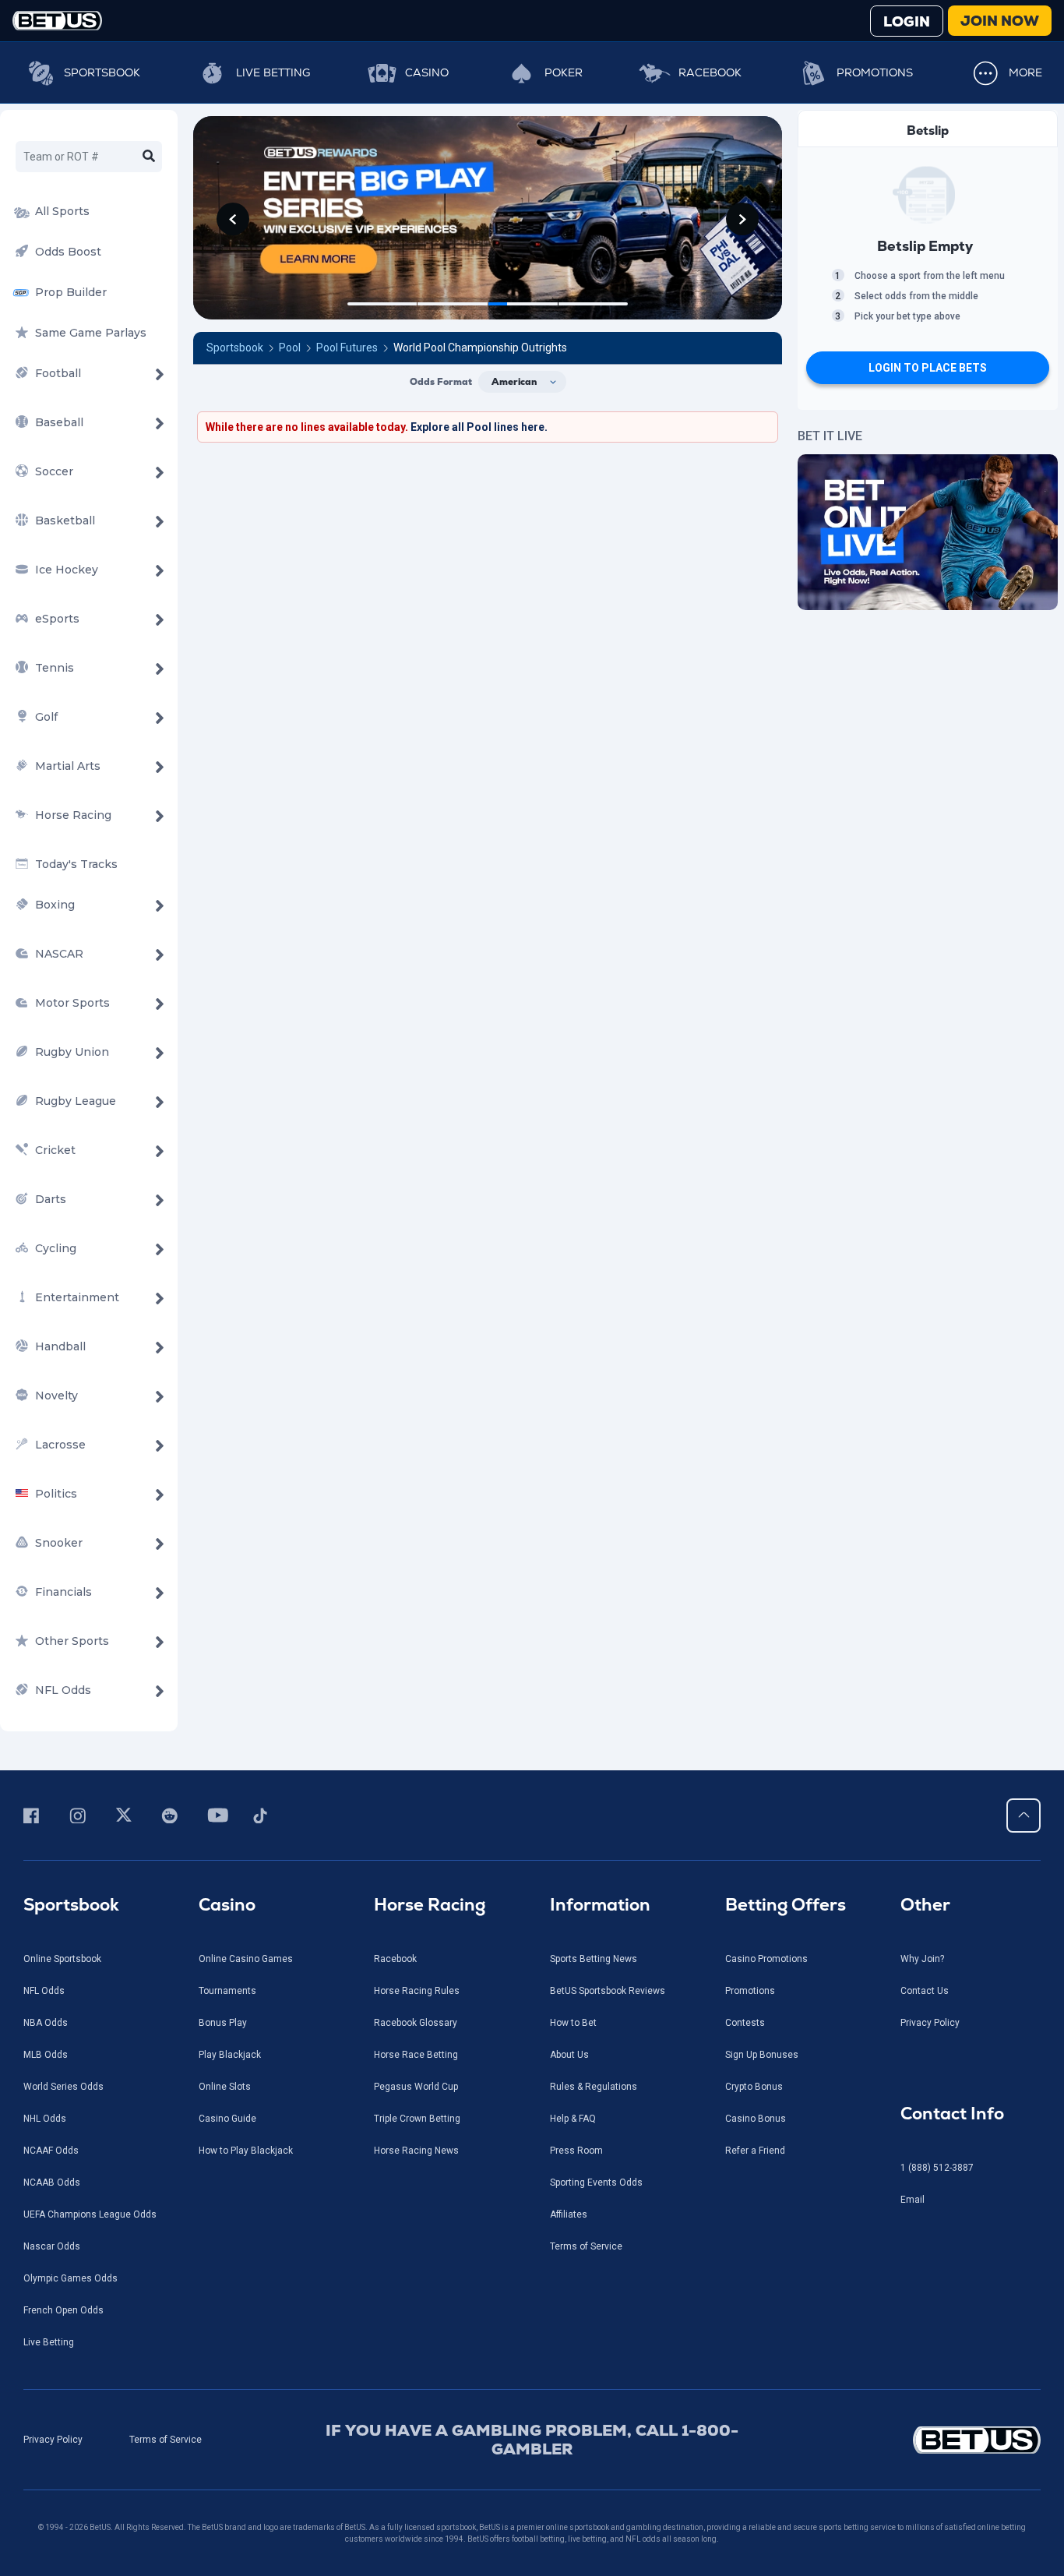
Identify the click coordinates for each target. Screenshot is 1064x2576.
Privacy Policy (930, 2023)
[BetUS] (920, 2440)
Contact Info (952, 2114)
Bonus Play (223, 2023)
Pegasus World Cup (416, 2087)
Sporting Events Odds (596, 2183)
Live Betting (273, 72)
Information (600, 1905)
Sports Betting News (594, 1959)
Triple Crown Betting (417, 2119)
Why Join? (922, 1959)
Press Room (576, 2151)
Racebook (710, 72)
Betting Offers (786, 1905)
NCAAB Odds (52, 2183)
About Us (569, 2055)
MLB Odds (46, 2055)
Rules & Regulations (594, 2087)
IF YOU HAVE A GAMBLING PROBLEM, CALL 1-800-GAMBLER (532, 2440)
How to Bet (573, 2023)
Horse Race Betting (416, 2055)
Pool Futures (347, 348)
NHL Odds (45, 2119)
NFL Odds (44, 1991)
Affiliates (569, 2214)
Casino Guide (227, 2119)
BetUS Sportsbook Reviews (608, 1991)
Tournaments (227, 1991)
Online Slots (225, 2087)
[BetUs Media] (34, 1816)
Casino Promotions (766, 1959)
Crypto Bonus (754, 2087)
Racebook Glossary (416, 2023)
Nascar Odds (52, 2246)
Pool (290, 348)
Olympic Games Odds (70, 2278)
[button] (233, 219)
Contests (745, 2023)
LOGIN (907, 21)
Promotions (875, 72)
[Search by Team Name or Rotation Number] (149, 157)
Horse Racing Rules (417, 1991)
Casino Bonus (756, 2119)
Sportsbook (102, 72)
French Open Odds (63, 2310)
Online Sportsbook (62, 1959)
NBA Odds (46, 2023)
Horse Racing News (416, 2151)
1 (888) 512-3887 (937, 2168)
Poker (564, 72)
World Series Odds (63, 2087)
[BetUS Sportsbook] (57, 21)
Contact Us (925, 1991)
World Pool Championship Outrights (480, 348)
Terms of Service (586, 2246)
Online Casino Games (246, 1959)
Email (913, 2200)
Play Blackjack (230, 2055)
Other (925, 1905)
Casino (427, 72)
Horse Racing (430, 1905)
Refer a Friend (755, 2151)
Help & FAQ (573, 2119)
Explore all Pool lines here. (479, 427)
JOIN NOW (1000, 21)
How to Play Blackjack (246, 2151)
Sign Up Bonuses (762, 2055)
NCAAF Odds (51, 2151)
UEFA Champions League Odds (90, 2214)
